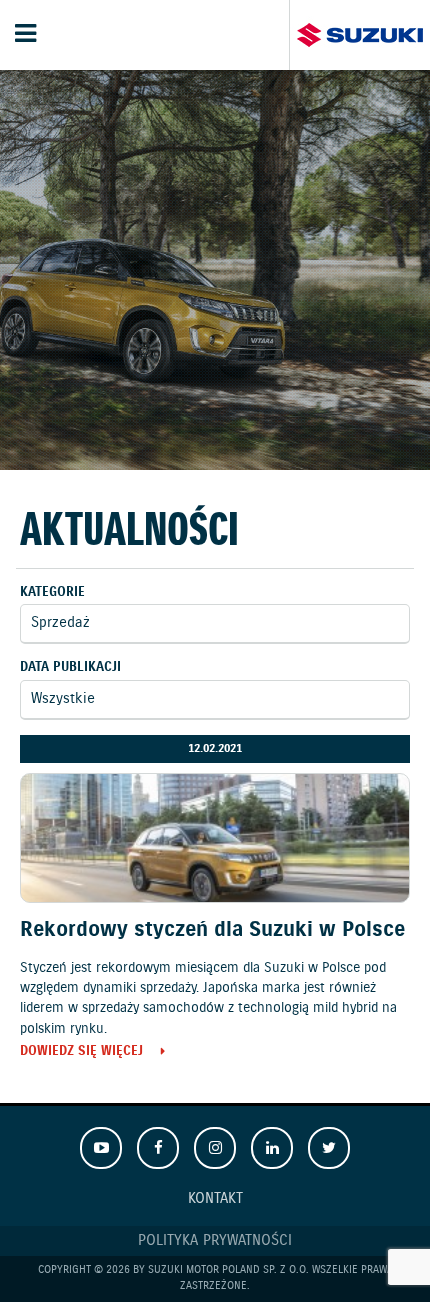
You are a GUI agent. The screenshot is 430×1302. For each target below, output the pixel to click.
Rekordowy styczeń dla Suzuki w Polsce (212, 930)
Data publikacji (70, 667)
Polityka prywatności (215, 1241)
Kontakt (215, 1199)
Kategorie (52, 592)
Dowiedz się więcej (81, 1052)
